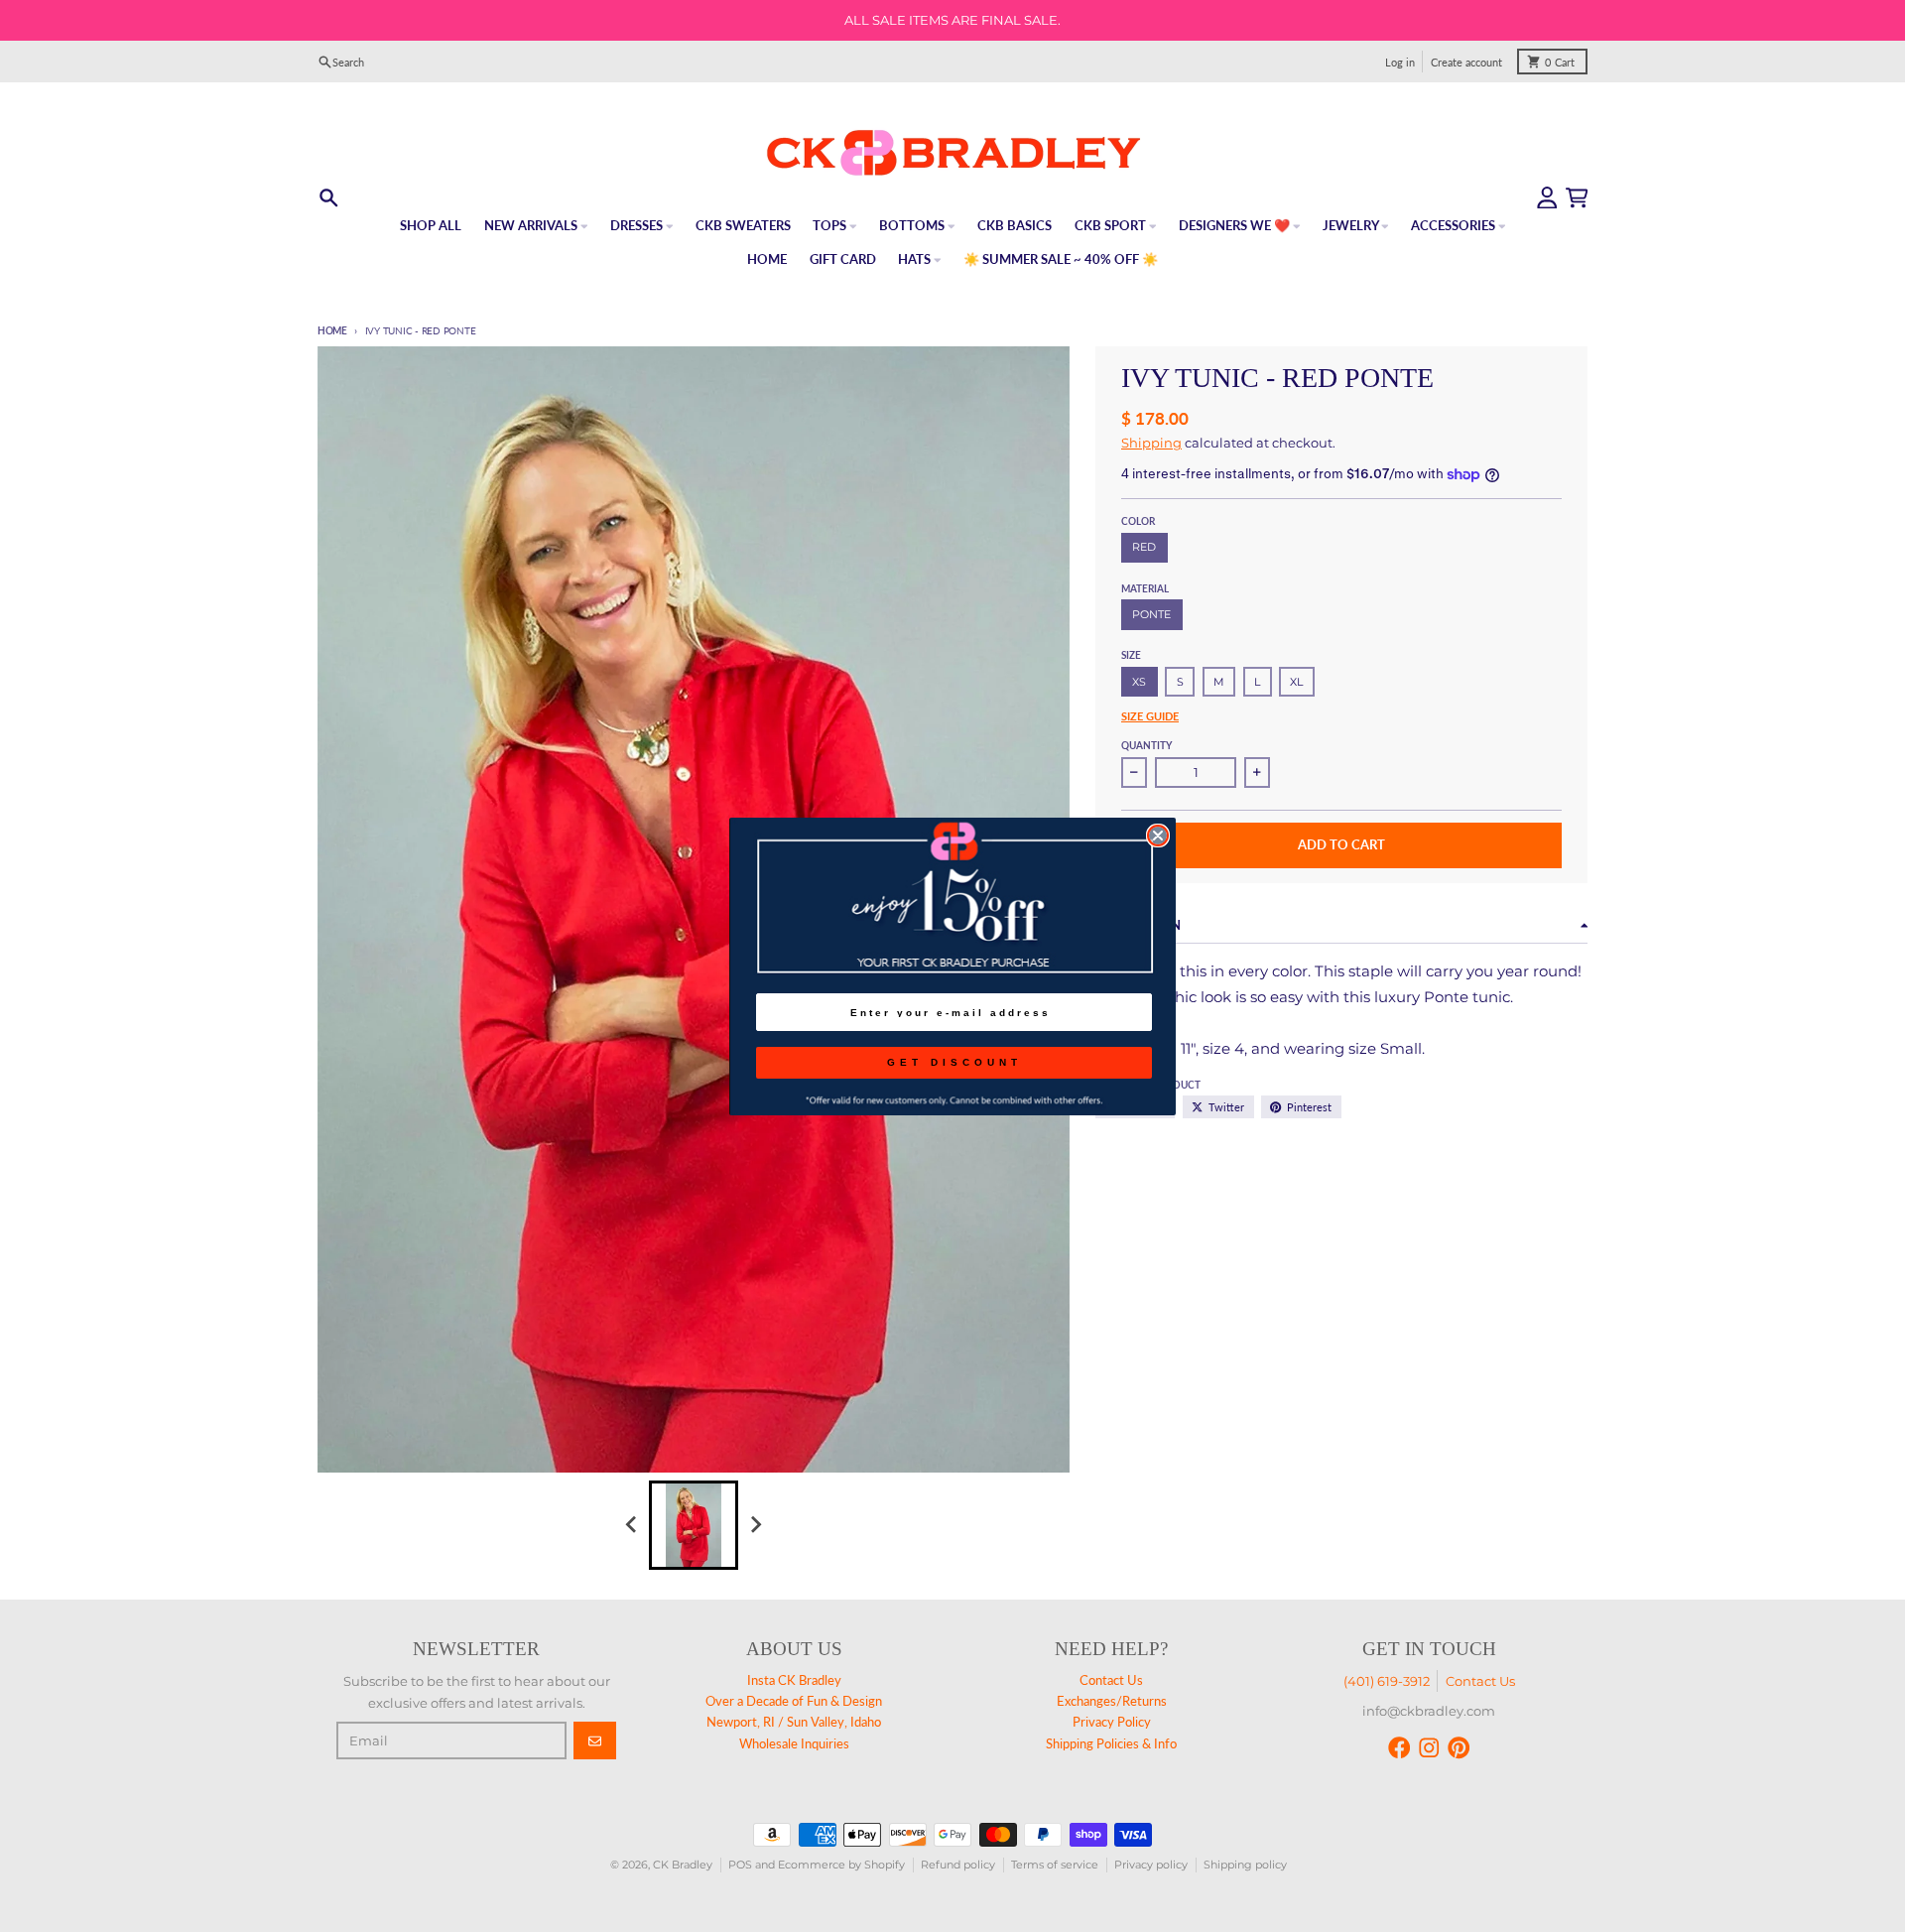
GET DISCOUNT (954, 1062)
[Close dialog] (1158, 836)
